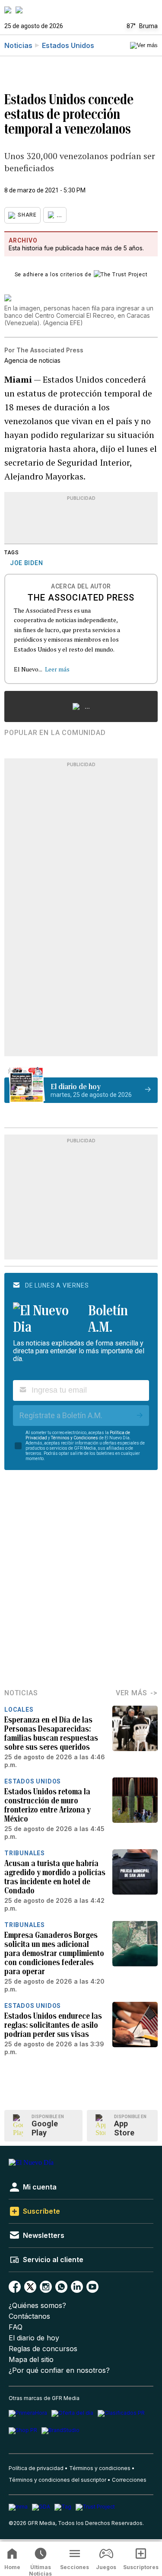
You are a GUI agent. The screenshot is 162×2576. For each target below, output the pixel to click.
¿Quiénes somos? (37, 2306)
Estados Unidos (68, 45)
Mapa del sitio (31, 2360)
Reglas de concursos (43, 2349)
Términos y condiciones (100, 2468)
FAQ (16, 2327)
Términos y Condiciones (75, 1438)
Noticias (18, 45)
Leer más (57, 669)
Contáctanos (29, 2316)
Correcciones (129, 2480)
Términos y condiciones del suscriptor (57, 2480)
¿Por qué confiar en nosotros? (59, 2370)
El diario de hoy (34, 2338)
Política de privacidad (36, 2468)
